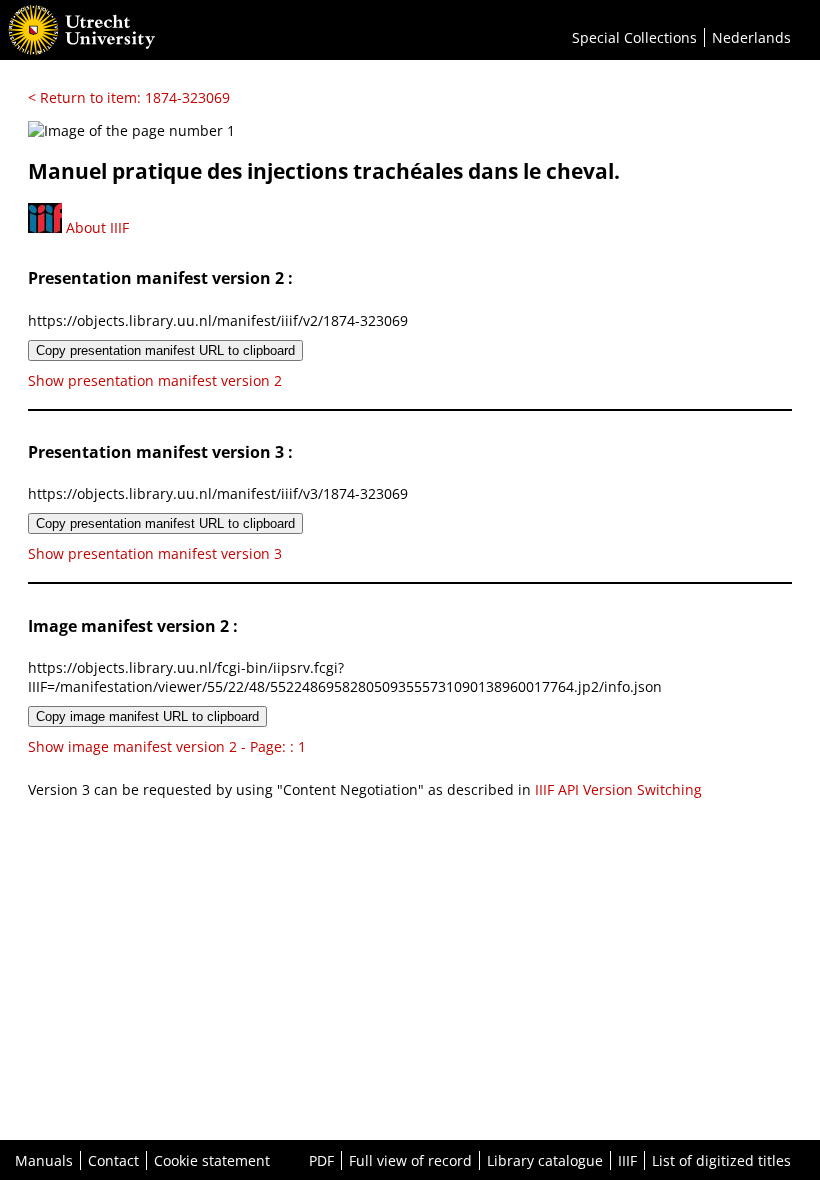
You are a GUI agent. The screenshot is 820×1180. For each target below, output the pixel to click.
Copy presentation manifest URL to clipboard (165, 350)
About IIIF (95, 227)
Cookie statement (212, 1160)
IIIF (627, 1160)
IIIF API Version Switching (618, 789)
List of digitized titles (721, 1160)
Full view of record (410, 1160)
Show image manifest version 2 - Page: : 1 (167, 746)
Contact (113, 1160)
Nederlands (751, 37)
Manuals (44, 1160)
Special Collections (634, 37)
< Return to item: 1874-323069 (129, 97)
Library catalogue (545, 1160)
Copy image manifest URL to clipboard (147, 716)
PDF (321, 1160)
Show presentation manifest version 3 (155, 553)
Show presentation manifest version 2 (155, 380)
